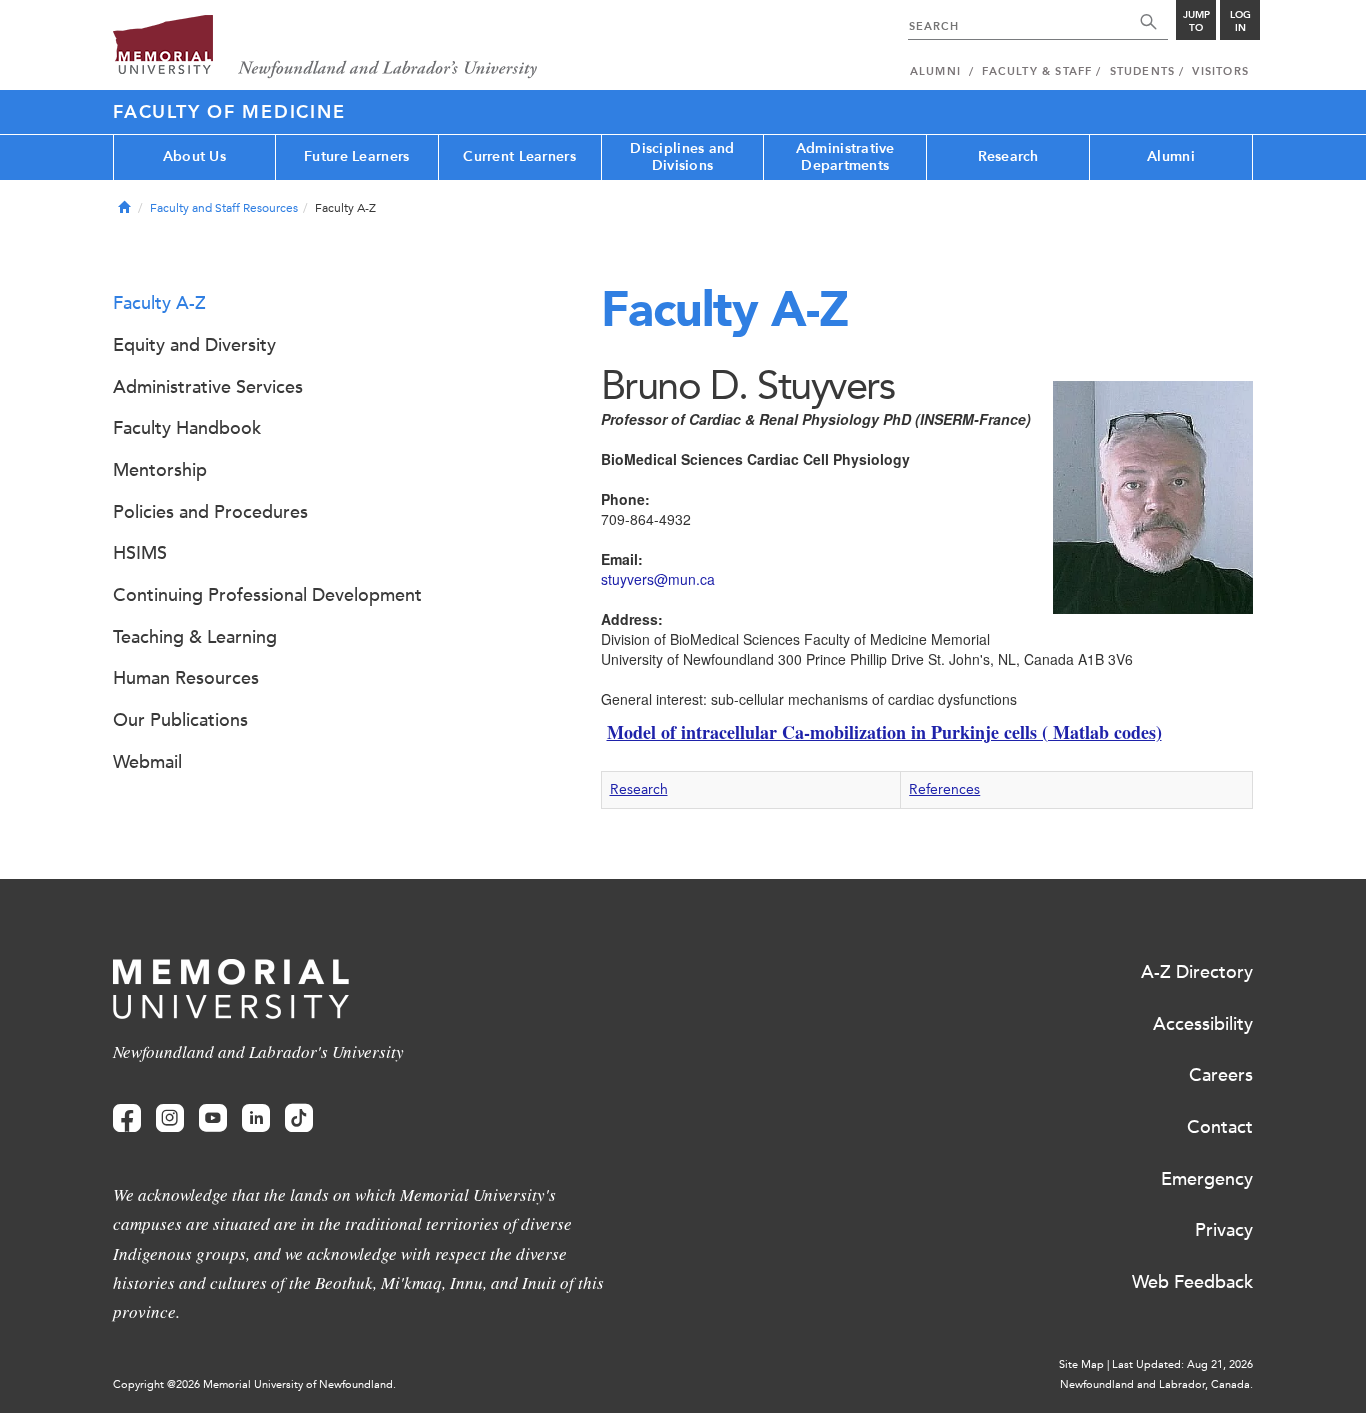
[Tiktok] (299, 1118)
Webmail (147, 762)
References (944, 789)
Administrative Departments (845, 157)
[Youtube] (213, 1118)
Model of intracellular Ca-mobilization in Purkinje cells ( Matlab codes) (884, 732)
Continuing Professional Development (267, 595)
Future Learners (356, 156)
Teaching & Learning (195, 637)
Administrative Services (208, 387)
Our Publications (180, 720)
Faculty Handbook (187, 428)
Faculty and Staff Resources (224, 208)
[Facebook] (127, 1118)
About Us (194, 156)
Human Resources (186, 678)
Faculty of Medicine (229, 112)
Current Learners (519, 156)
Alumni (1171, 156)
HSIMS (140, 553)
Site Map (1081, 1364)
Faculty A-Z (159, 303)
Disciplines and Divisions (682, 157)
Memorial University (325, 47)
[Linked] (256, 1118)
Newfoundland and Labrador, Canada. (1156, 1384)
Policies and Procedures (210, 512)
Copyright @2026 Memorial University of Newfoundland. (254, 1384)
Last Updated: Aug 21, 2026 (1182, 1364)
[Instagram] (170, 1118)
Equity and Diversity (194, 345)
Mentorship (160, 470)
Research (1008, 156)
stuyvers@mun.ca (658, 579)
